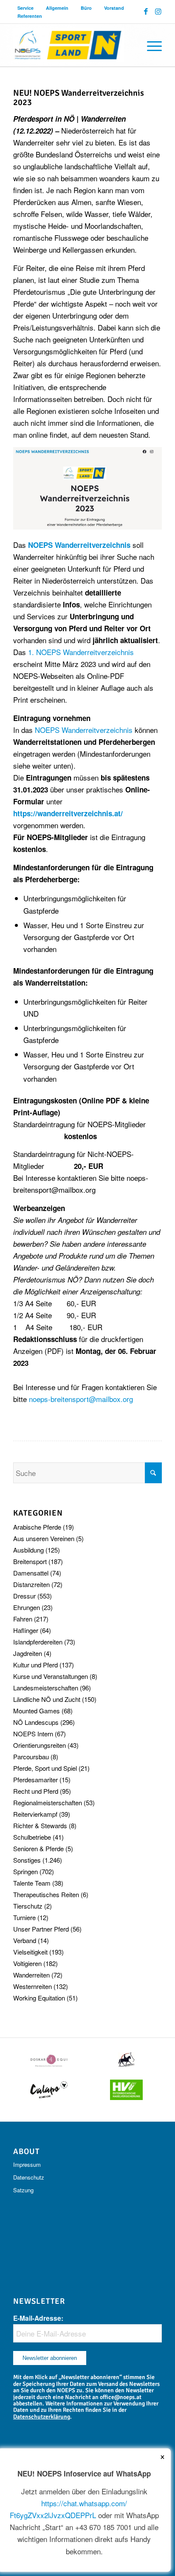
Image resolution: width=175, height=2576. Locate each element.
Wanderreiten (31, 1975)
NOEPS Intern (33, 1734)
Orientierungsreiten (40, 1745)
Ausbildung (28, 1550)
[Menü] (150, 45)
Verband (25, 1940)
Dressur (24, 1596)
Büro (86, 8)
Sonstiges (27, 1860)
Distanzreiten (31, 1584)
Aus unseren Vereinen (44, 1538)
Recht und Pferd (36, 1791)
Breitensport (30, 1561)
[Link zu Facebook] (146, 11)
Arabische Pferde (37, 1527)
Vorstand (114, 8)
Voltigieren (27, 1963)
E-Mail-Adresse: (38, 2318)
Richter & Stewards (40, 1825)
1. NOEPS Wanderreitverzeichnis (81, 652)
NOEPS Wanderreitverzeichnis (84, 730)
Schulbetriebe (32, 1837)
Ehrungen (27, 1607)
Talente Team (32, 1883)
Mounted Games (37, 1711)
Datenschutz (29, 2177)
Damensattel (31, 1573)
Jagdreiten (28, 1653)
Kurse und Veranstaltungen (51, 1676)
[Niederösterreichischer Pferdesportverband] (73, 45)
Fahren (23, 1619)
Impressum (27, 2164)
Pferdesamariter (35, 1780)
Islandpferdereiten (38, 1642)
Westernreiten (32, 1986)
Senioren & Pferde (38, 1848)
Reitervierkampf (35, 1814)
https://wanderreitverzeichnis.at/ (68, 813)
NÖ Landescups (36, 1722)
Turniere (24, 1917)
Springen (25, 1871)
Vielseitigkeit (30, 1952)
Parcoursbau (31, 1757)
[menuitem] (26, 8)
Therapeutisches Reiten (46, 1894)
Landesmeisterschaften (46, 1688)
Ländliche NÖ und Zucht (47, 1699)
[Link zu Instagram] (158, 11)
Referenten (30, 16)
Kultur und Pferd (35, 1665)
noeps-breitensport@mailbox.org (81, 1399)
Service (25, 8)
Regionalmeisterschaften (48, 1802)
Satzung (23, 2190)
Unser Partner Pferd (41, 1929)
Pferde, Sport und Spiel (45, 1768)
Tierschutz (28, 1906)
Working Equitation (39, 1998)
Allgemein (57, 8)
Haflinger (26, 1630)
